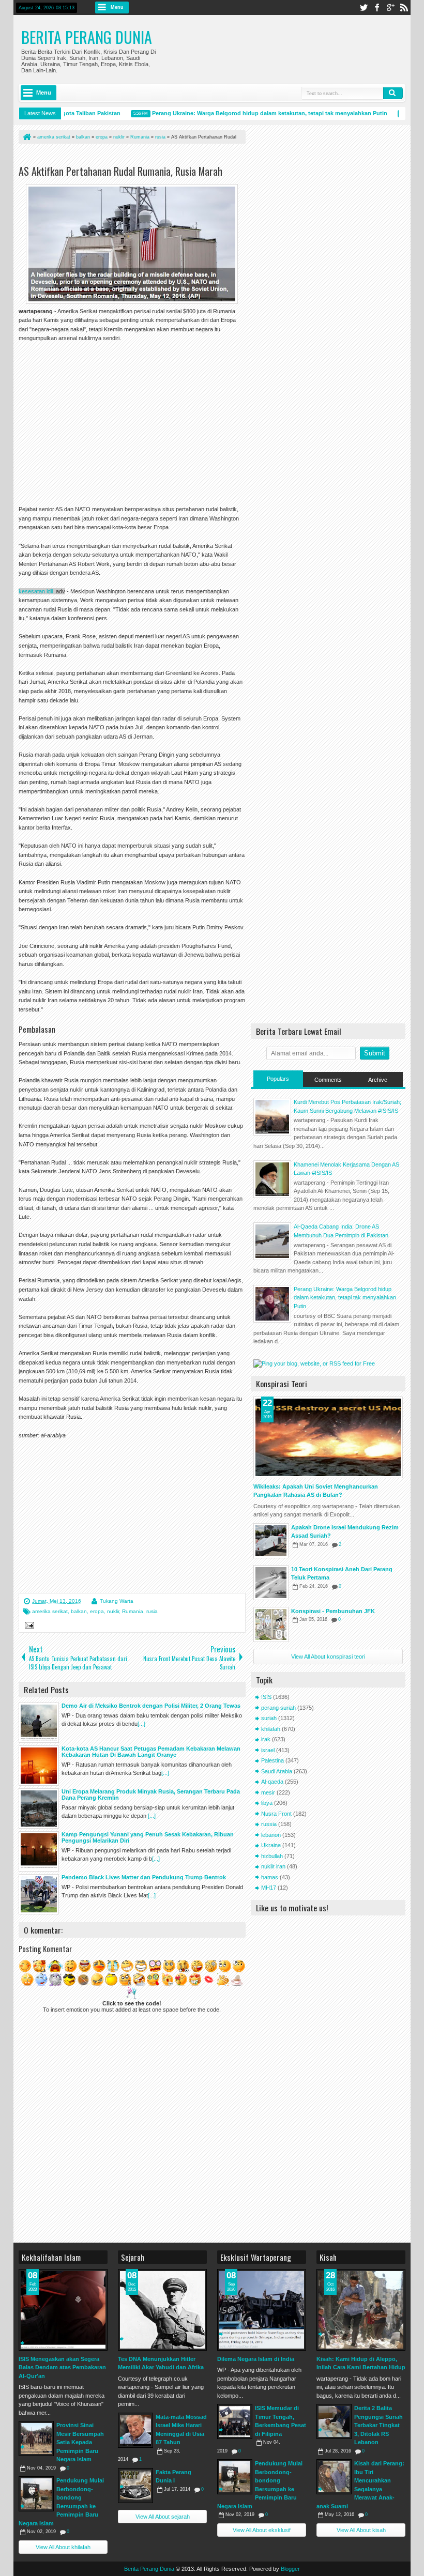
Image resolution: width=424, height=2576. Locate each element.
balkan (79, 1611)
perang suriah (278, 1708)
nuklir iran (273, 1866)
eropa (97, 1611)
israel (268, 1750)
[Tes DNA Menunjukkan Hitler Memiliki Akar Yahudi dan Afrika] (162, 2310)
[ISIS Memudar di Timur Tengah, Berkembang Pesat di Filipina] (235, 2421)
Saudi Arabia (277, 1771)
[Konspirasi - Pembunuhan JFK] (271, 1624)
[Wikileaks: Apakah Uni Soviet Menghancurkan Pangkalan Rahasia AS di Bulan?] (328, 1437)
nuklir (113, 1611)
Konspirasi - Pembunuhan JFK (333, 1611)
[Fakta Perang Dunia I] (135, 2486)
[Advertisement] (140, 156)
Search (393, 93)
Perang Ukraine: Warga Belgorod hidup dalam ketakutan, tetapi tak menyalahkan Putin (247, 113)
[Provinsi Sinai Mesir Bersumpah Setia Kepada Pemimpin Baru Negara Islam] (36, 2439)
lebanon (271, 1835)
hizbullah (272, 1856)
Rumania (133, 1611)
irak (266, 1739)
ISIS (266, 1697)
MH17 (269, 1888)
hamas (270, 1877)
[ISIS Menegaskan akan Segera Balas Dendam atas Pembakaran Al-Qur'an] (63, 2310)
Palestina (272, 1760)
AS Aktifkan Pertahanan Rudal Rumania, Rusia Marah (120, 171)
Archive (378, 1080)
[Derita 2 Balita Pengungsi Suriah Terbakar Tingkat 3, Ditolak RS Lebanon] (334, 2421)
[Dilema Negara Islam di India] (262, 2310)
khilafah (271, 1729)
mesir (268, 1792)
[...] (141, 1724)
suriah (269, 1718)
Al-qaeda (272, 1782)
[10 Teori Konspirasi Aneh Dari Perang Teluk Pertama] (271, 1583)
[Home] (26, 137)
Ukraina (271, 1845)
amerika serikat (50, 1611)
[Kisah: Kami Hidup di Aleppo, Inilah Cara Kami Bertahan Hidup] (361, 2310)
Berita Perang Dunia (87, 37)
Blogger (290, 2569)
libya (267, 1803)
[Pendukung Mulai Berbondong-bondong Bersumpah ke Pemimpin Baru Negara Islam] (36, 2494)
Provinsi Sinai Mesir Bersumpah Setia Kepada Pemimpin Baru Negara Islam (80, 2442)
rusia (152, 1611)
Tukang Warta (117, 1601)
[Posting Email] (28, 1627)
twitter (364, 7)
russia (269, 1824)
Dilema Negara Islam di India (256, 2359)
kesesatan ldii (36, 591)
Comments (328, 1080)
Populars (278, 1079)
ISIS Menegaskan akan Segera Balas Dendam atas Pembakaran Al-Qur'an (62, 2367)
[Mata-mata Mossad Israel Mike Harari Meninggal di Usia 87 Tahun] (135, 2430)
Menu (117, 7)
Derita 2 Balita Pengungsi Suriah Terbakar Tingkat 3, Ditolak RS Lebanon (378, 2425)
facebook (377, 7)
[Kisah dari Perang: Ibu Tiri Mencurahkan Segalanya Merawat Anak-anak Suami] (334, 2477)
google (390, 7)
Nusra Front (276, 1814)
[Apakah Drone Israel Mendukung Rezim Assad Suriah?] (271, 1541)
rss (404, 7)
